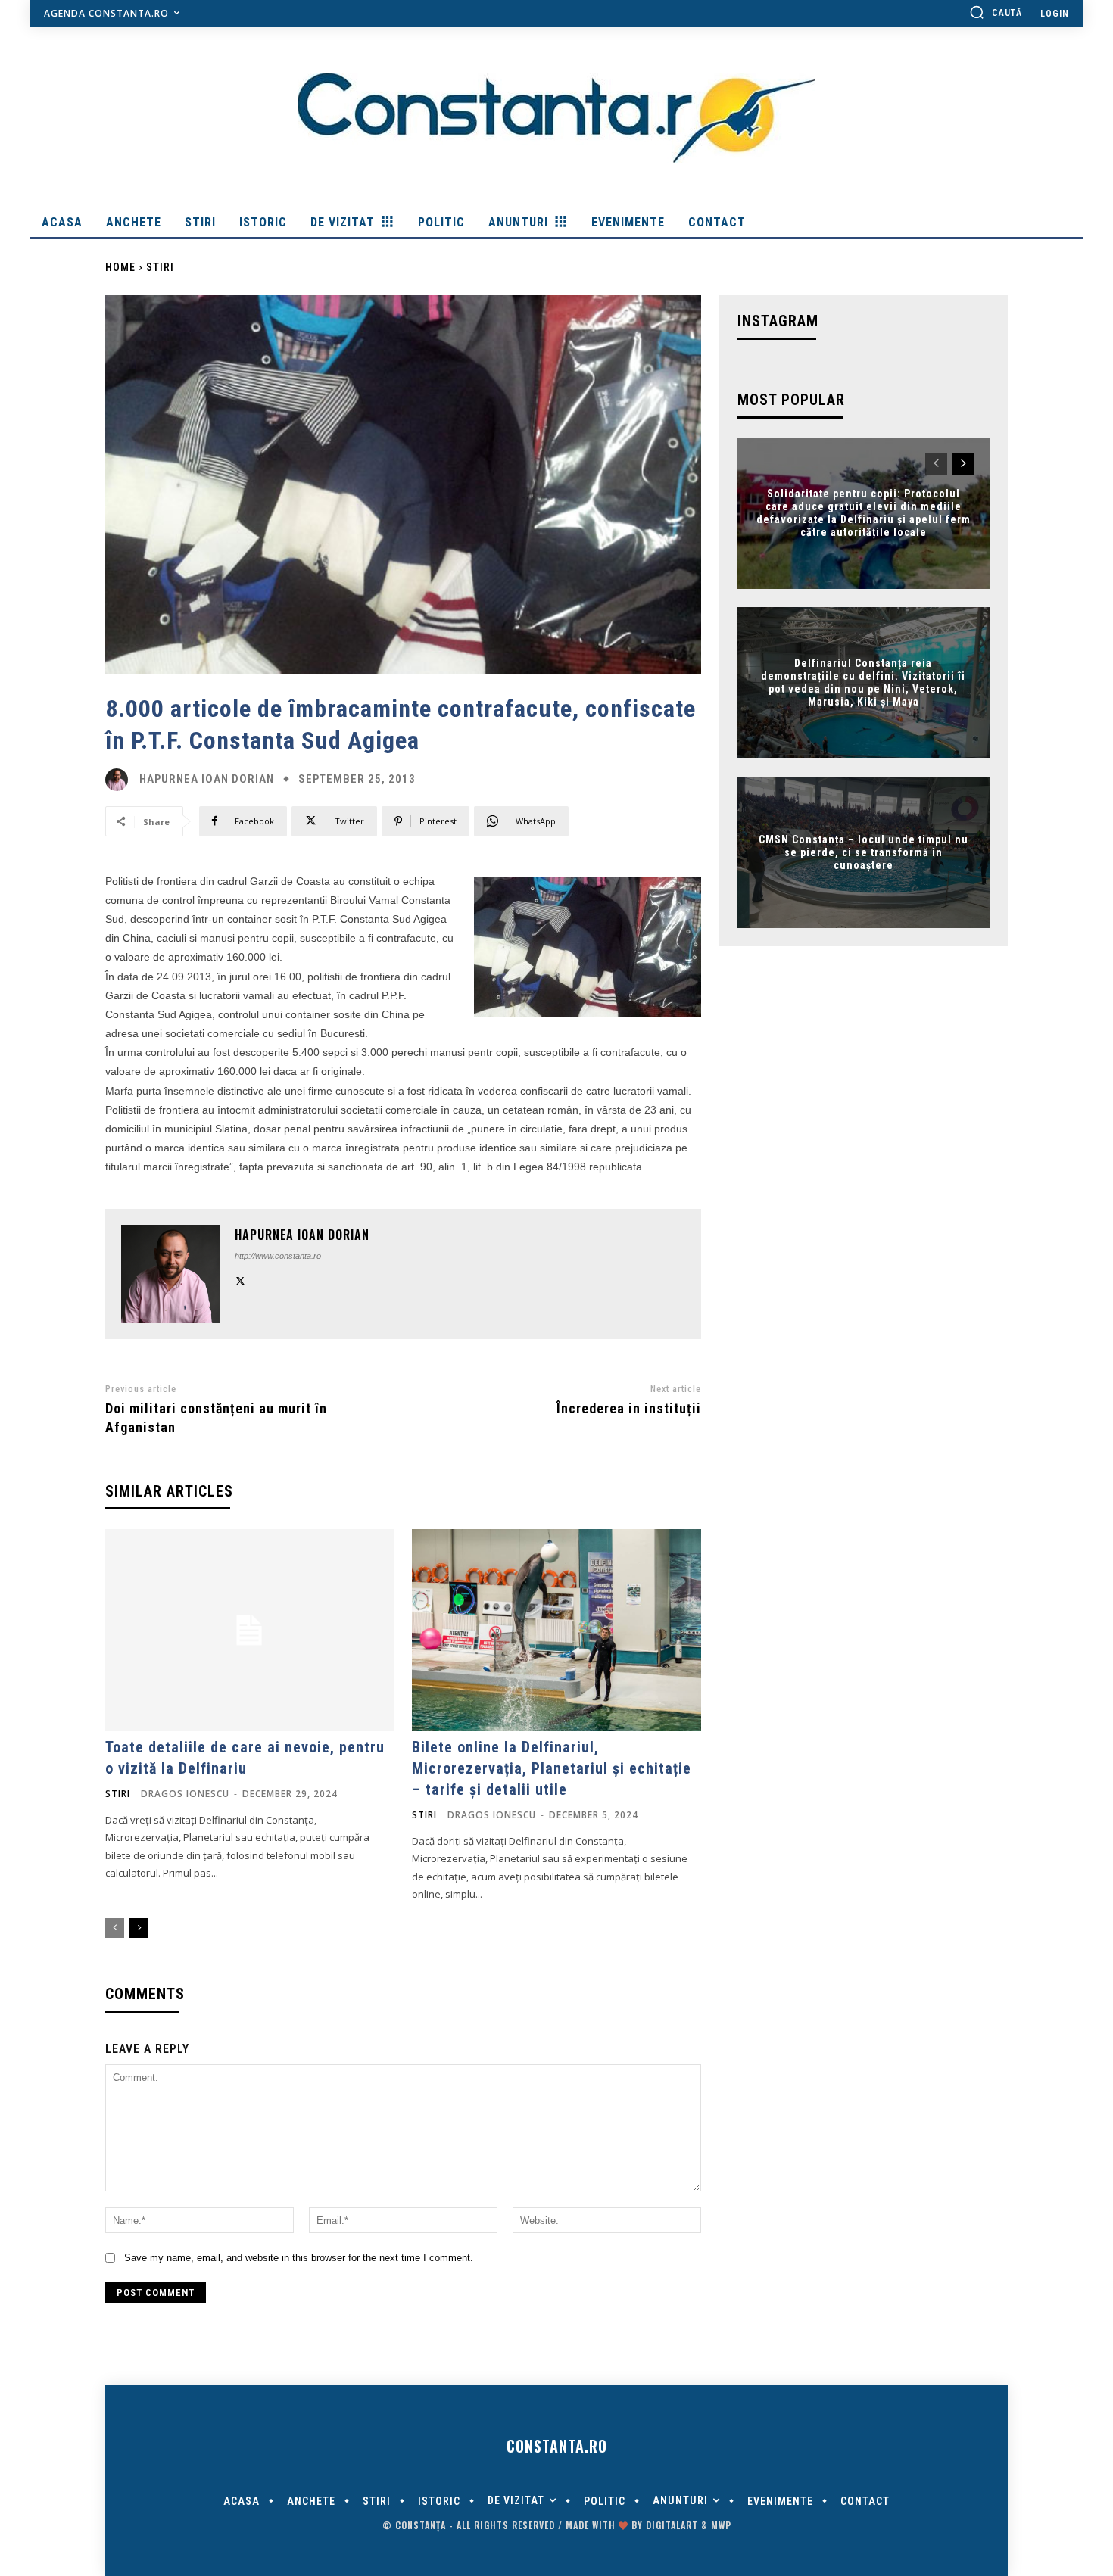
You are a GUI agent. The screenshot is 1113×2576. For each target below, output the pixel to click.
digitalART (672, 2525)
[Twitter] (240, 1280)
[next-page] (139, 1928)
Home (120, 267)
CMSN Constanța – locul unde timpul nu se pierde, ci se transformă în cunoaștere (864, 852)
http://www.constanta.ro (278, 1256)
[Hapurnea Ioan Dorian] (120, 780)
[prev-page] (115, 1928)
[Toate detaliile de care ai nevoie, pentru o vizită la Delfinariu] (249, 1630)
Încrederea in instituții (629, 1408)
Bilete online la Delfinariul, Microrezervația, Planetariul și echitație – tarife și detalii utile (552, 1768)
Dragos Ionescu (185, 1794)
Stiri (160, 267)
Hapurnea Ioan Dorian (207, 779)
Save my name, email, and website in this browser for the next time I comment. (299, 2258)
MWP (721, 2525)
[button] (996, 12)
